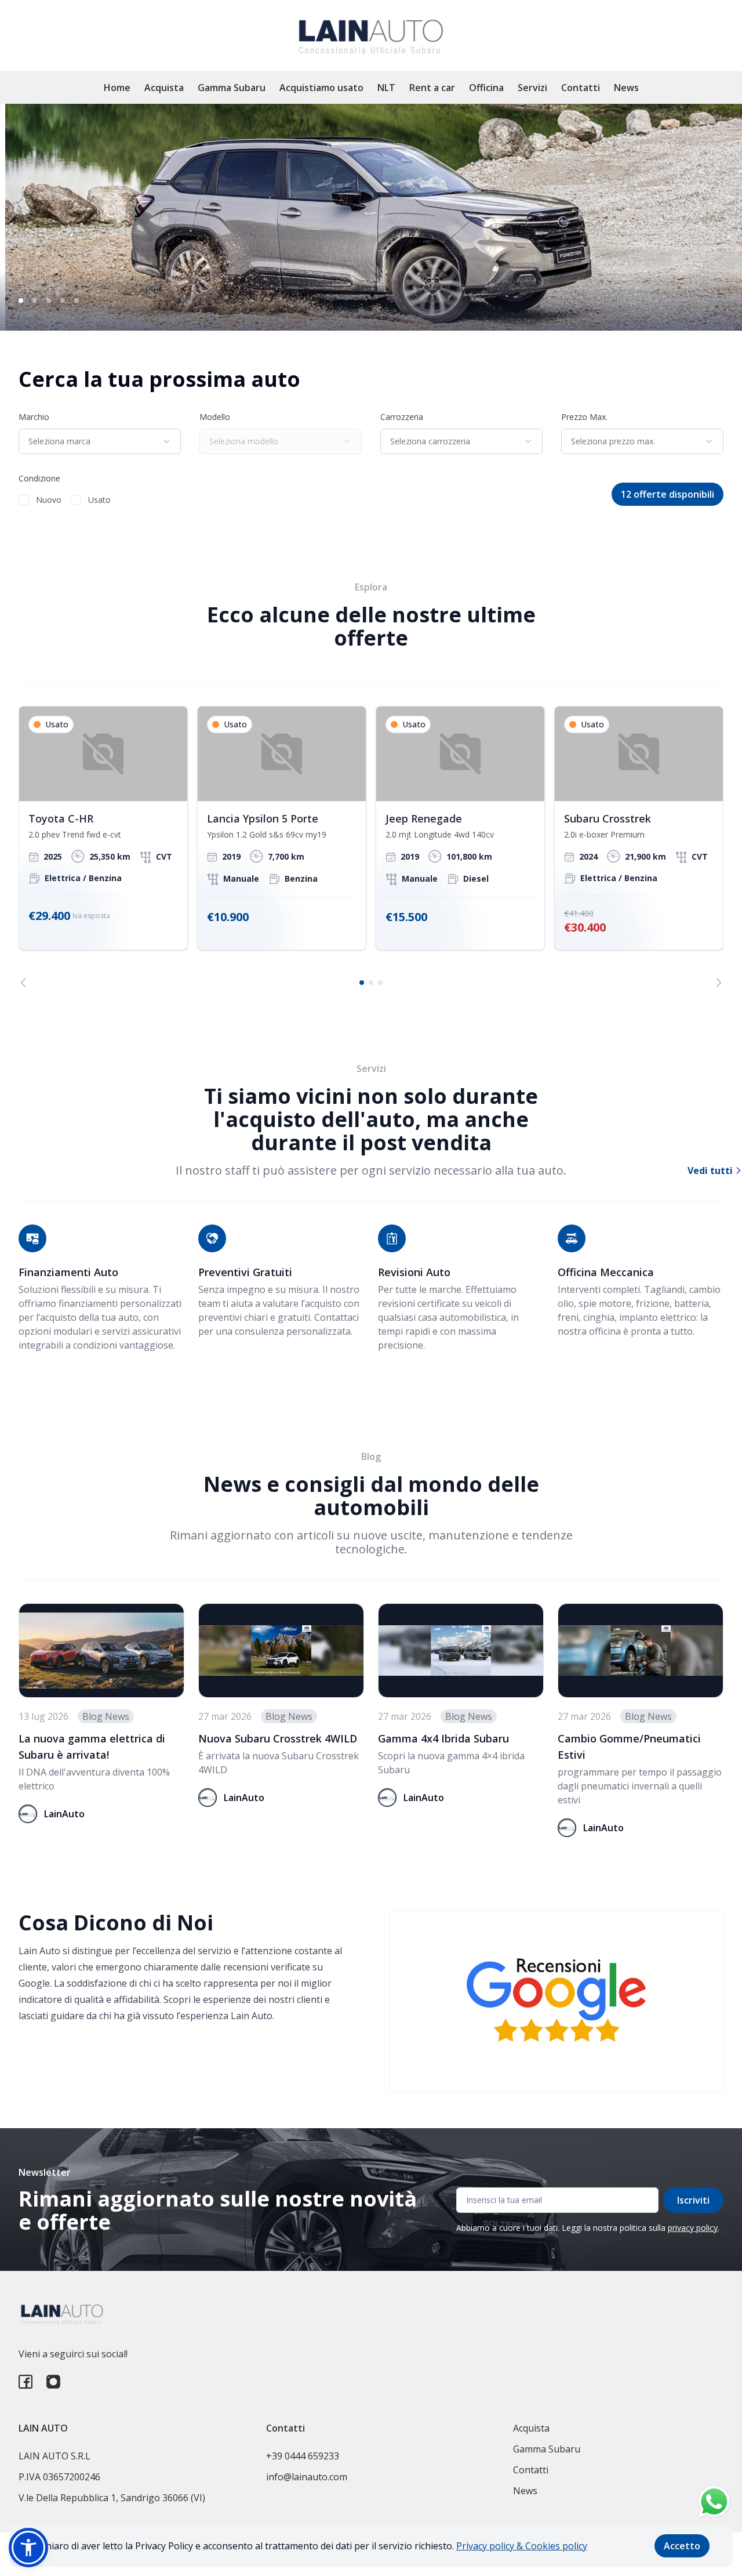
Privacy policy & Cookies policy (522, 2546)
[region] (371, 847)
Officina (486, 88)
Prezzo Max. (584, 417)
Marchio (34, 417)
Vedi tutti (711, 1171)
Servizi (532, 88)
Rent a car (432, 88)
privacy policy (693, 2228)
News (626, 88)
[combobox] (100, 441)
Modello (215, 417)
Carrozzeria (402, 417)
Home (117, 88)
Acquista (164, 88)
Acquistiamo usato (321, 88)
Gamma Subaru (232, 88)
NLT (386, 88)
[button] (28, 2548)
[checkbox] (24, 500)
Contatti (581, 88)
